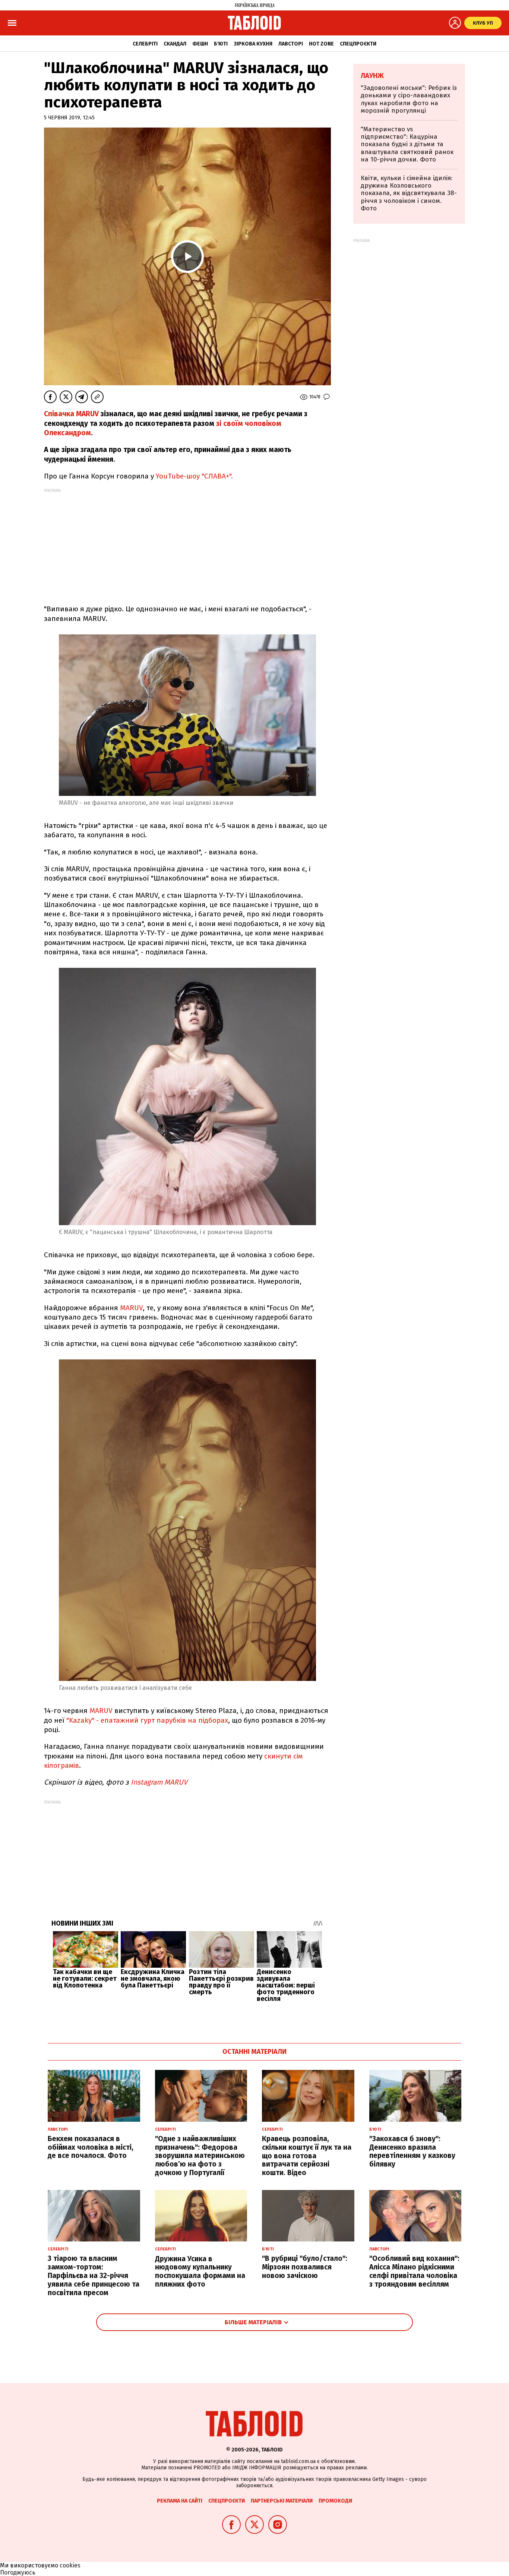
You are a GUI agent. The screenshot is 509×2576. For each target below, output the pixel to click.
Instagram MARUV (158, 1782)
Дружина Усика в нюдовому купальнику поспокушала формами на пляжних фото (200, 2271)
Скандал (175, 44)
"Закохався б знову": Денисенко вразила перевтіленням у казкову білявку (412, 2151)
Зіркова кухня (253, 44)
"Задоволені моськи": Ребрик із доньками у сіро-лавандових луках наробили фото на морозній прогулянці (409, 99)
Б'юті (221, 44)
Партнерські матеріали (282, 2501)
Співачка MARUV (72, 414)
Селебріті (145, 44)
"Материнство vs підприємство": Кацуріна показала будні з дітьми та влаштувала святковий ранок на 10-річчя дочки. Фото (407, 145)
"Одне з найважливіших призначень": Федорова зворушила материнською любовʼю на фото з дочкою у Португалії (200, 2156)
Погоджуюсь (18, 2572)
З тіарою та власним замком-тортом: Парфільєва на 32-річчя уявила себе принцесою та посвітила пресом (94, 2275)
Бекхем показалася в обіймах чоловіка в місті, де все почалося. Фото (91, 2147)
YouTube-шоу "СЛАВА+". (194, 476)
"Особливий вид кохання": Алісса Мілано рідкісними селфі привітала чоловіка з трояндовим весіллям (414, 2271)
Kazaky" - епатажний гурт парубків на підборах (147, 1720)
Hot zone (321, 44)
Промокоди (335, 2501)
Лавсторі (291, 44)
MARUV (131, 1308)
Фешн (200, 44)
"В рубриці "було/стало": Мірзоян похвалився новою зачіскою (305, 2267)
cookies (70, 2565)
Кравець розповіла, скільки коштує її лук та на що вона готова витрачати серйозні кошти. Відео (307, 2156)
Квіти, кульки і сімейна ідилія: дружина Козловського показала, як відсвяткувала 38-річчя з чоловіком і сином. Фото (409, 193)
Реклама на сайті (180, 2501)
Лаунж (372, 76)
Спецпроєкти (358, 44)
